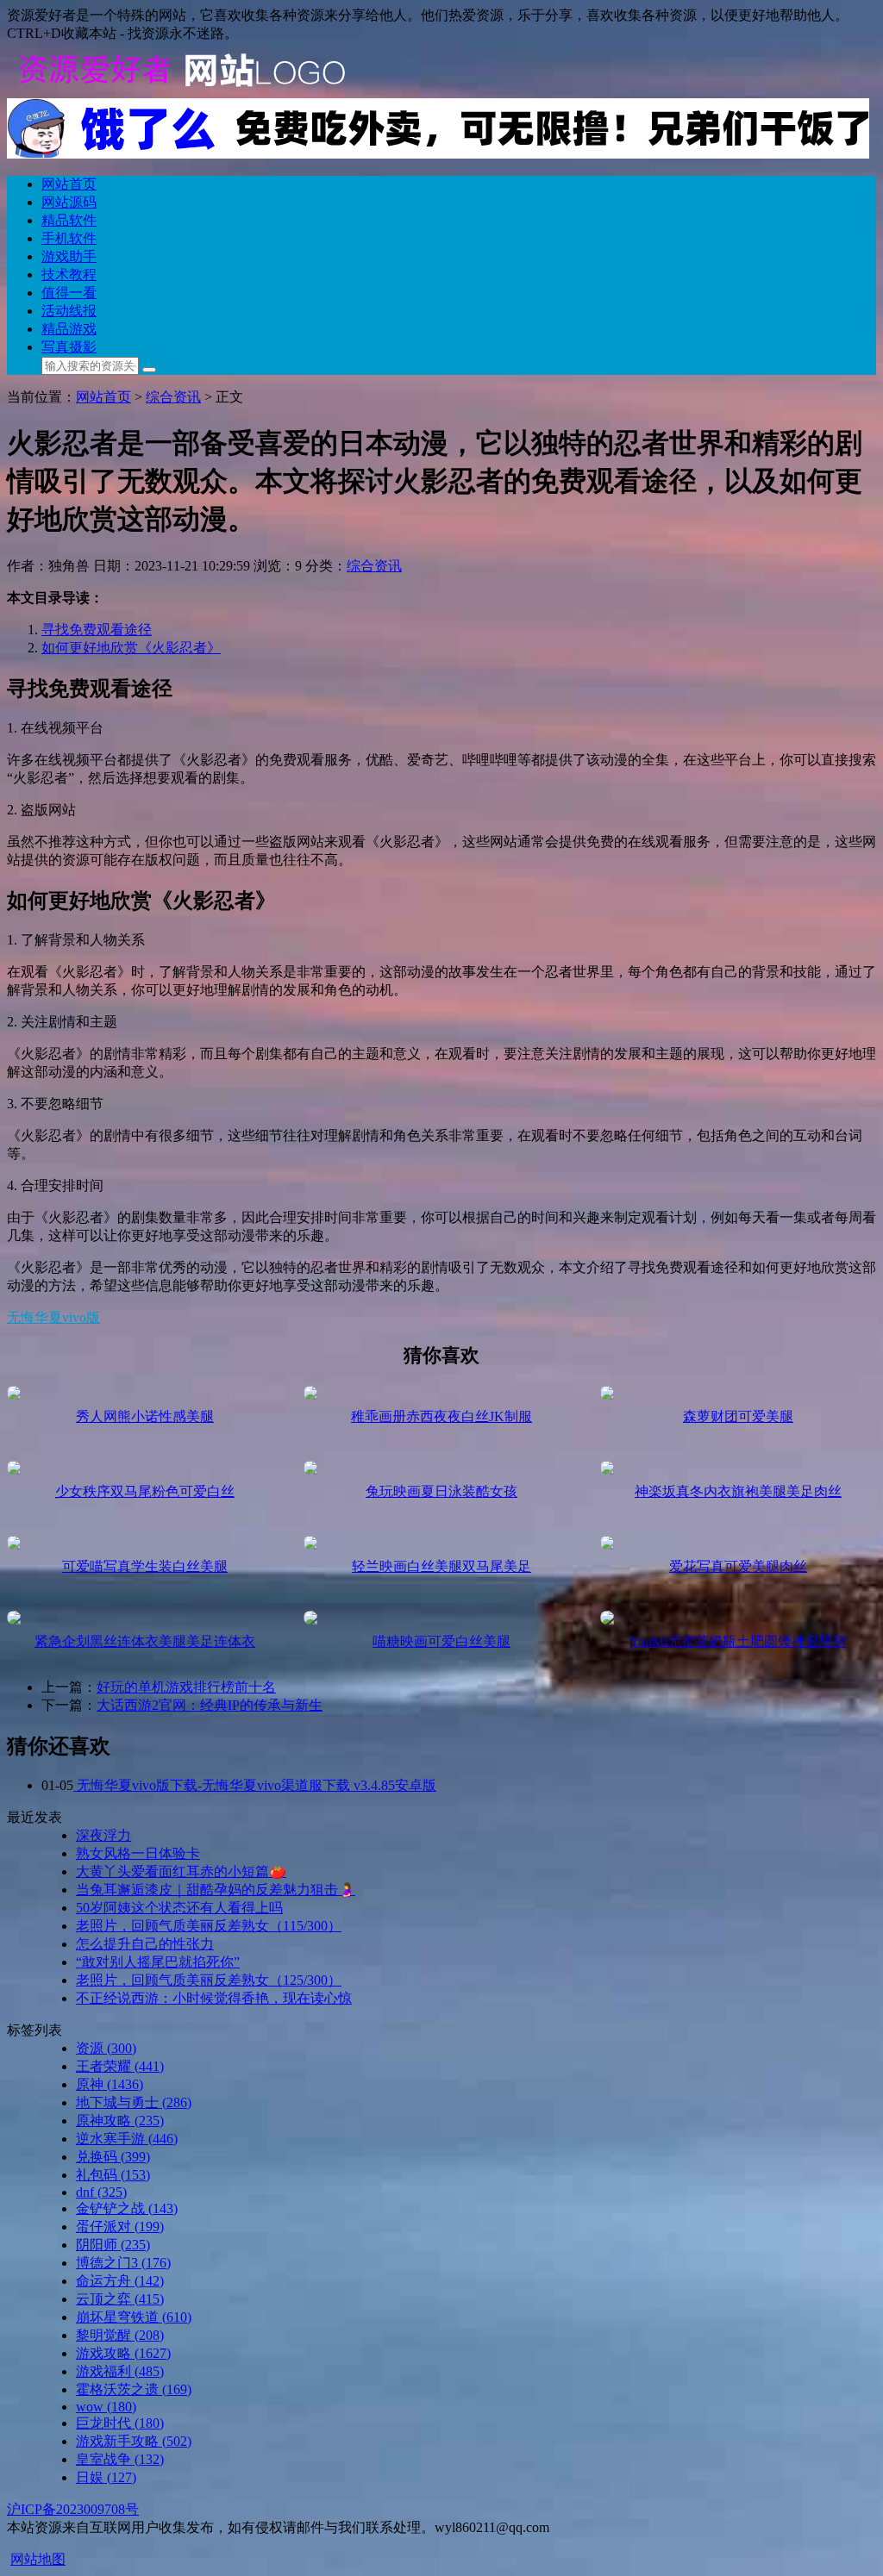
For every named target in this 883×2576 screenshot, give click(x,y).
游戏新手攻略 (134, 2441)
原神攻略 (120, 2121)
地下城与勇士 (134, 2102)
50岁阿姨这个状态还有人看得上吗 (179, 1908)
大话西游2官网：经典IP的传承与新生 (210, 1705)
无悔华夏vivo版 (53, 1317)
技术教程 (69, 274)
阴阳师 (113, 2245)
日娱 (106, 2477)
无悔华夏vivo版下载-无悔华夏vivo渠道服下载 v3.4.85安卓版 (255, 1785)
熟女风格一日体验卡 (138, 1853)
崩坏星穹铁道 (134, 2317)
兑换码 (113, 2157)
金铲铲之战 (127, 2208)
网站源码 (69, 202)
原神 (110, 2084)
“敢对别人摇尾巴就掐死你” (158, 1962)
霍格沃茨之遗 (134, 2389)
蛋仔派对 (120, 2227)
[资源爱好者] (179, 90)
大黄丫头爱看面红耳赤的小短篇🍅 (181, 1871)
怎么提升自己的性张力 (145, 1944)
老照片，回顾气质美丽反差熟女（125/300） (209, 1980)
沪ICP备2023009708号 (73, 2509)
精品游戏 (69, 329)
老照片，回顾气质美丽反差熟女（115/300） (209, 1926)
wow (106, 2407)
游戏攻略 (123, 2353)
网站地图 (38, 2559)
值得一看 (69, 293)
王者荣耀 (120, 2066)
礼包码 (113, 2175)
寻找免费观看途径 (97, 630)
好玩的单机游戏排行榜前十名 (186, 1687)
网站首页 (69, 184)
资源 (106, 2048)
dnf (101, 2192)
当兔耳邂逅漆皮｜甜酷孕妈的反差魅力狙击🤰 (216, 1890)
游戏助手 (69, 256)
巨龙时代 (120, 2423)
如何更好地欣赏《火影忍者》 (131, 648)
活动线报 (69, 311)
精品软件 (69, 220)
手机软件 (69, 238)
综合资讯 (173, 397)
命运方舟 (120, 2281)
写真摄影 (69, 347)
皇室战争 (120, 2459)
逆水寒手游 (127, 2139)
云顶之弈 (120, 2299)
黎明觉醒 (120, 2335)
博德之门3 (123, 2263)
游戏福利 (120, 2371)
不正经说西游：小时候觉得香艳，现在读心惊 (214, 1998)
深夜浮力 (103, 1835)
